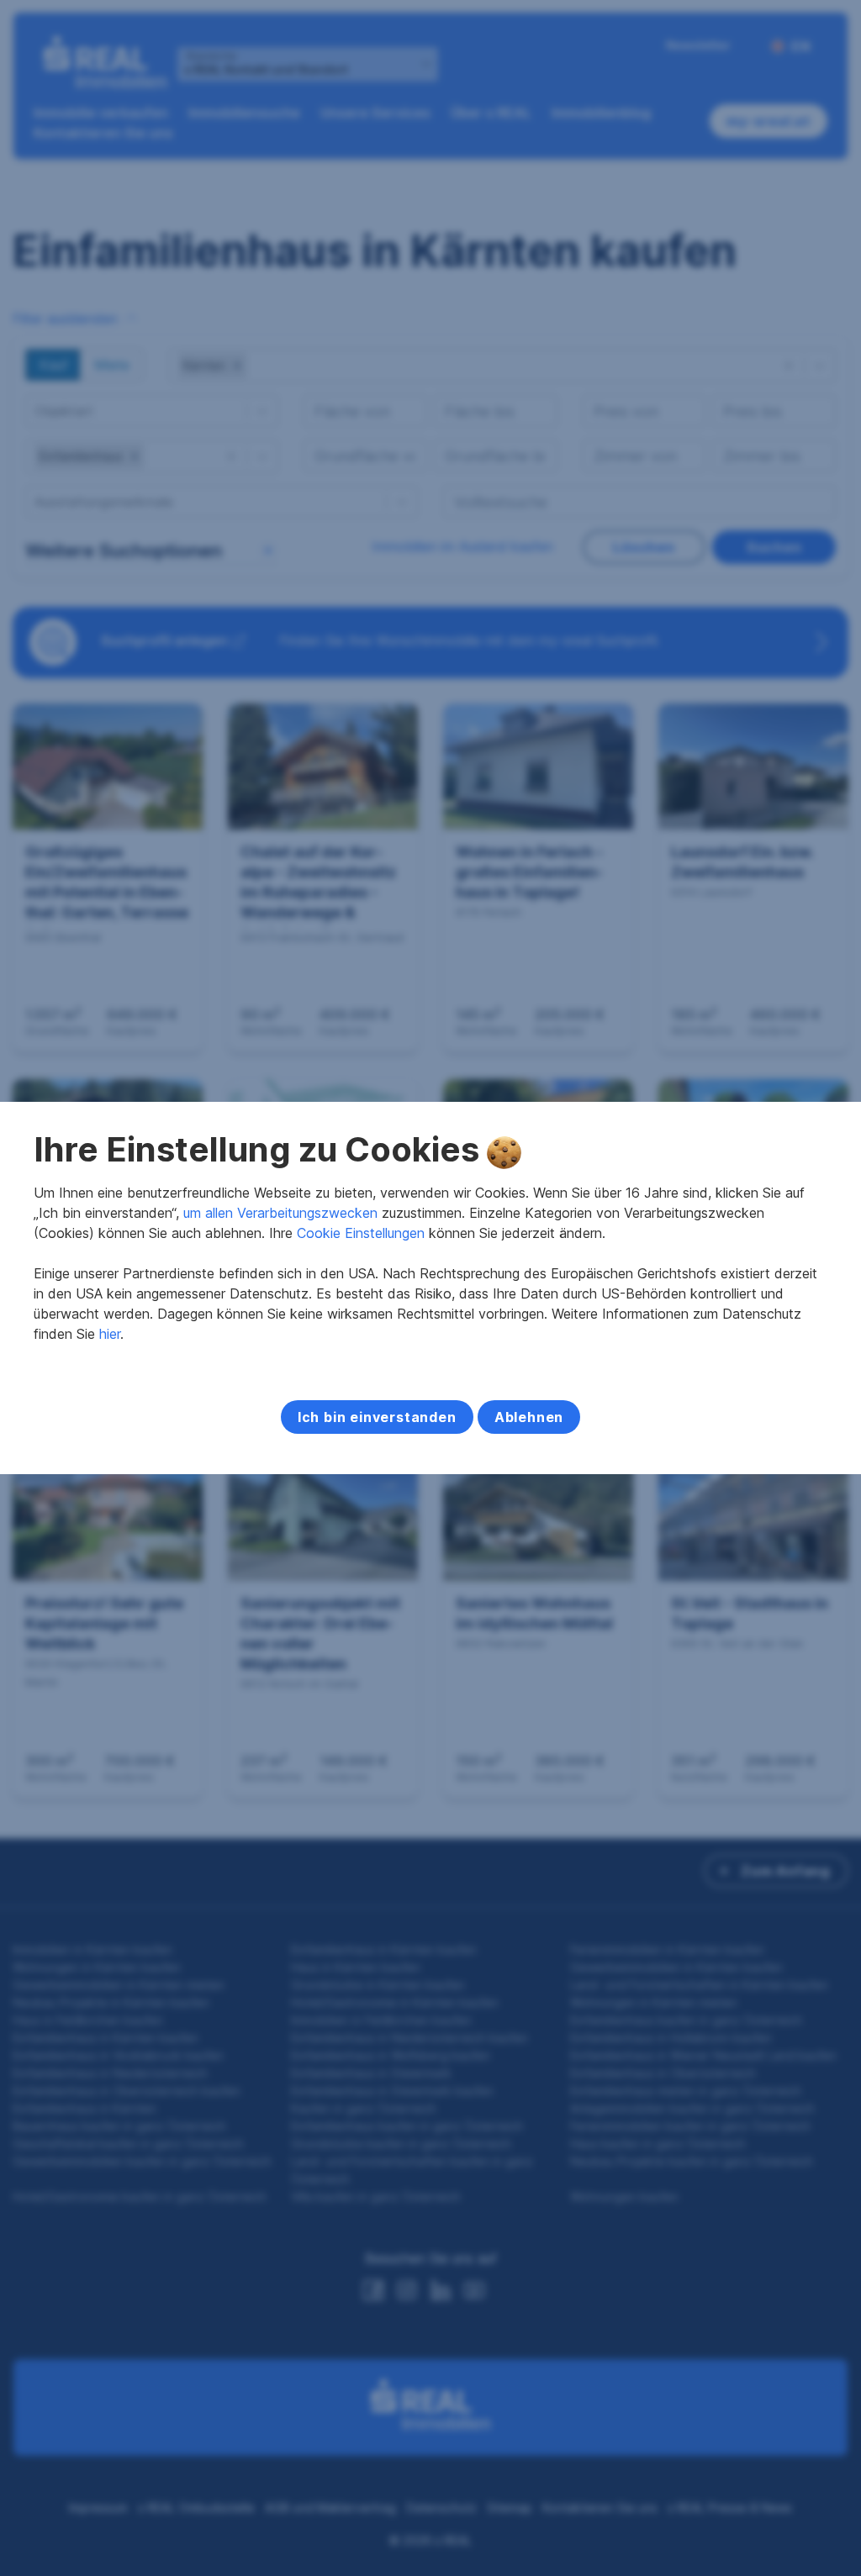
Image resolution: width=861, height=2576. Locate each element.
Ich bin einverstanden (377, 1417)
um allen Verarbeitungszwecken (280, 1213)
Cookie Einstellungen (361, 1233)
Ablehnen (529, 1417)
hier (110, 1334)
